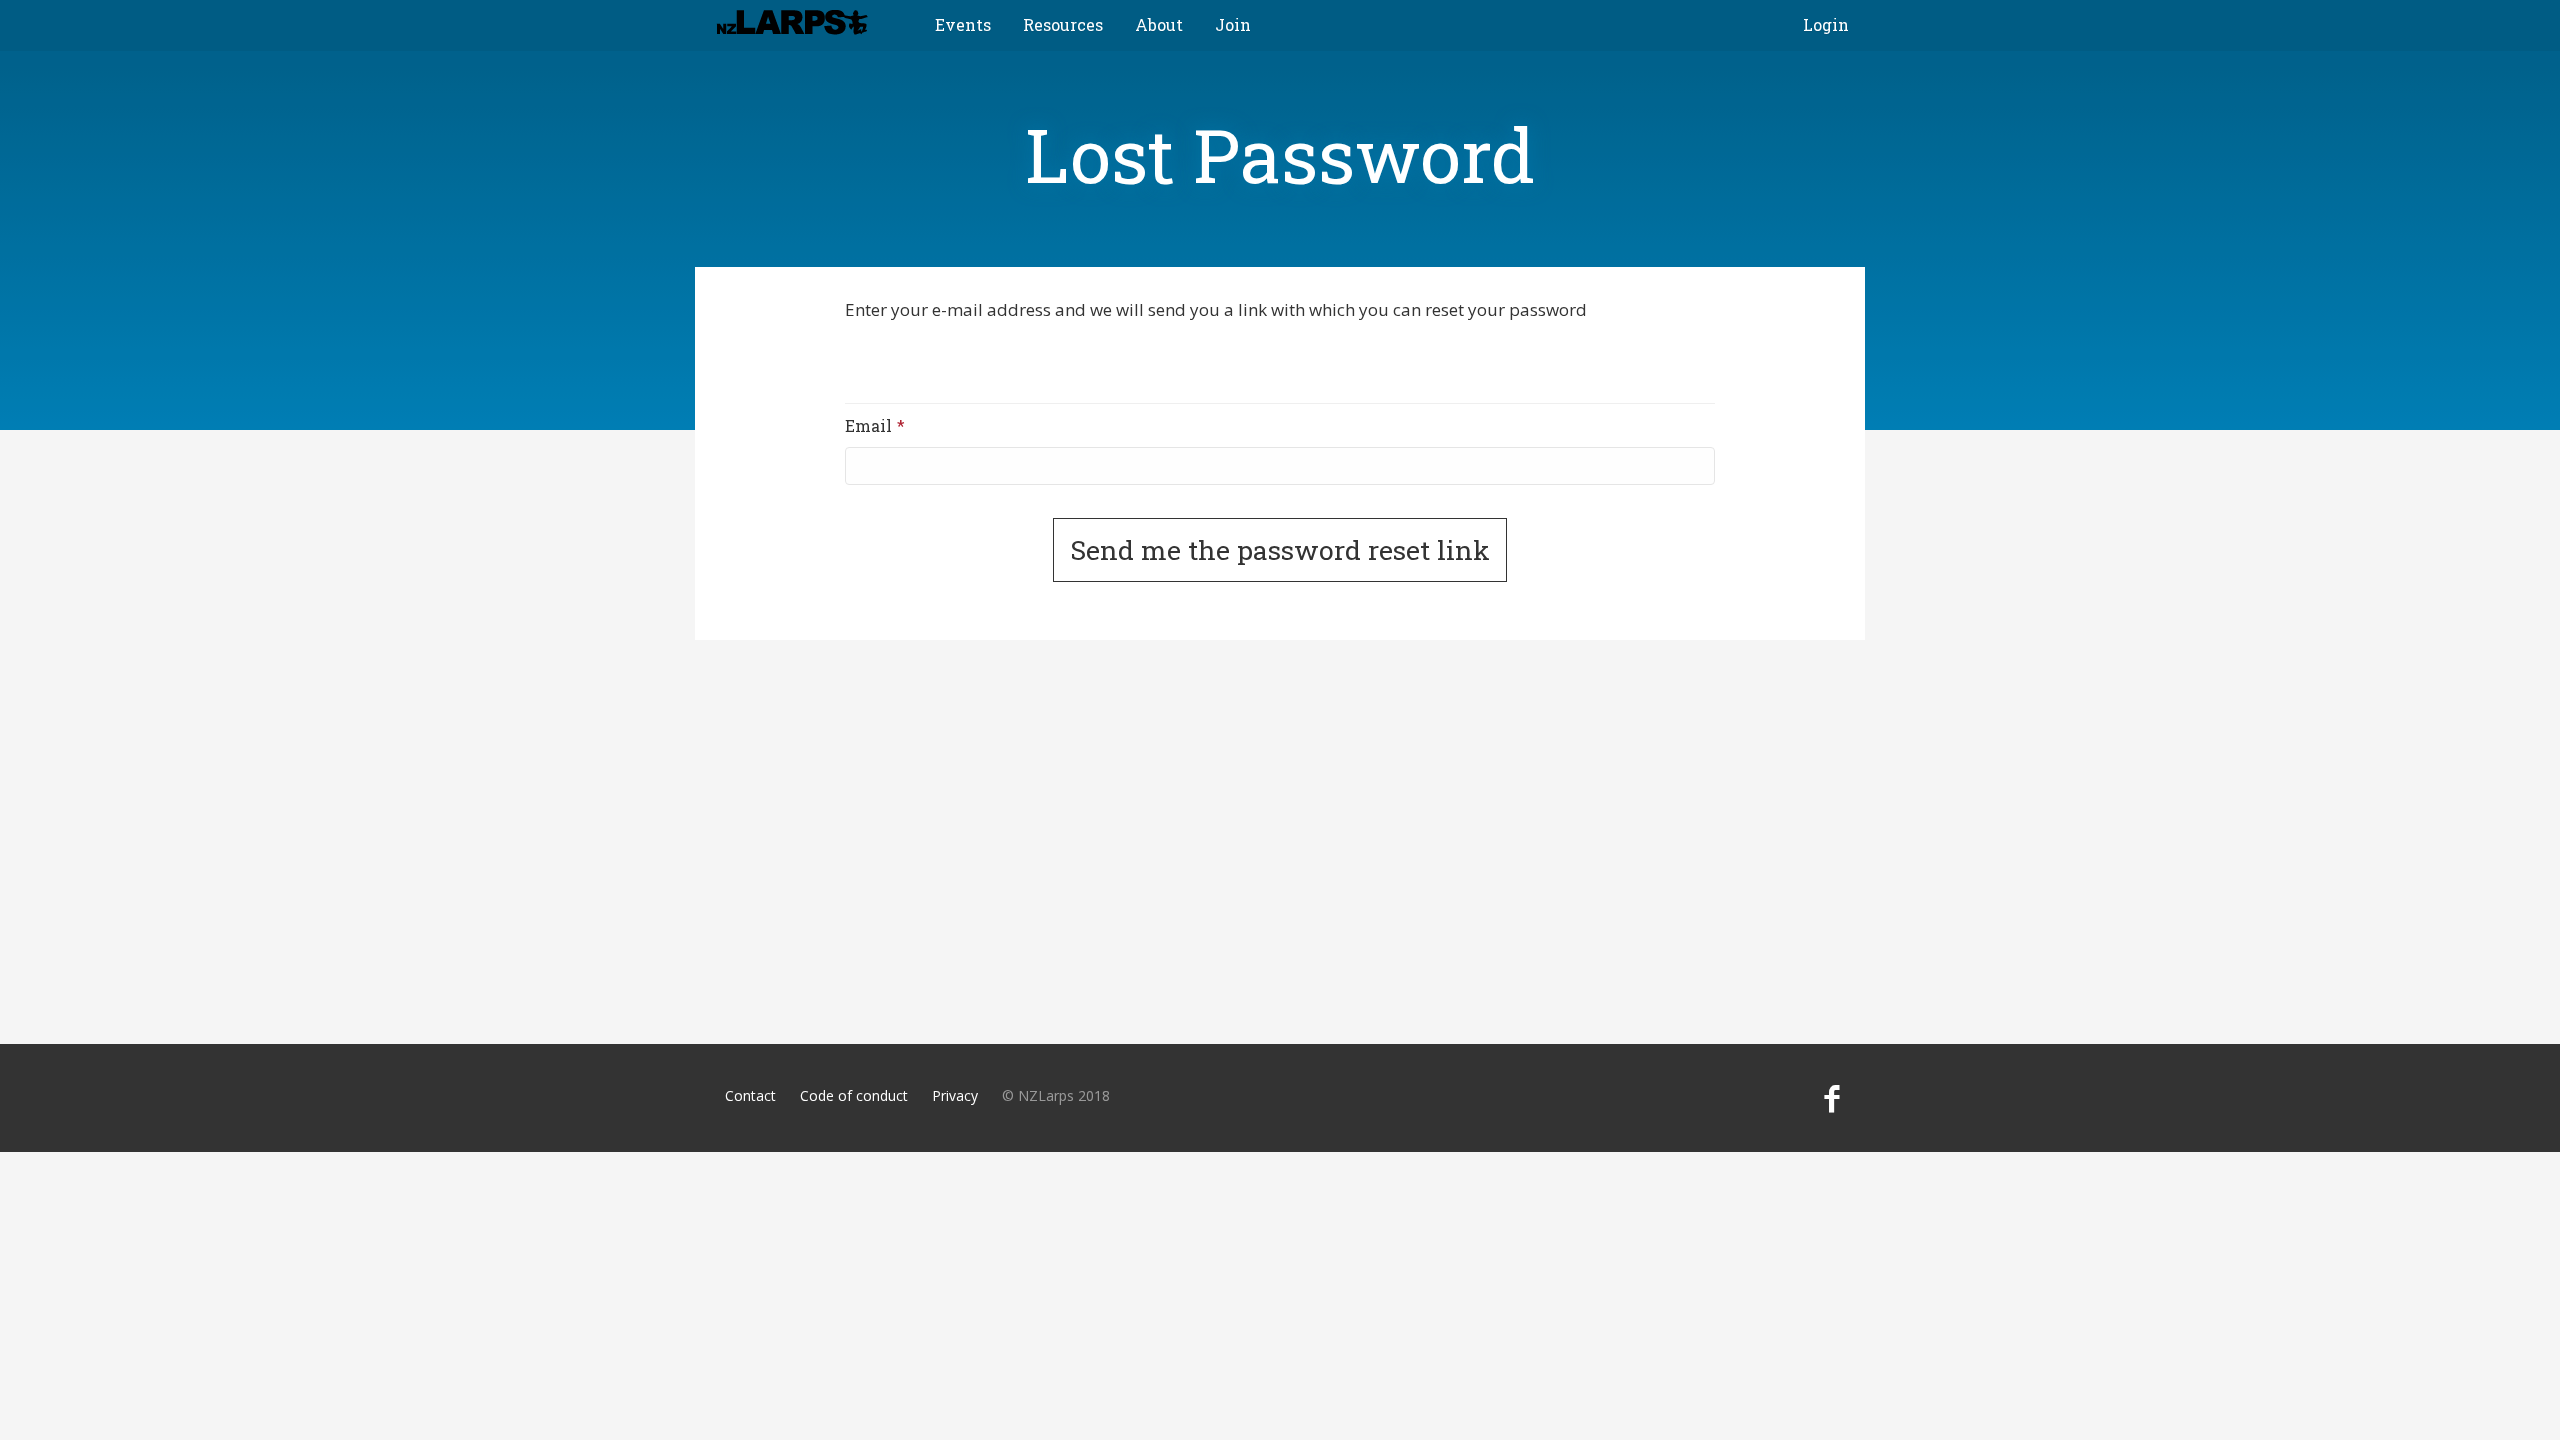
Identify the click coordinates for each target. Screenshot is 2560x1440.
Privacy (955, 1095)
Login (1826, 24)
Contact (750, 1095)
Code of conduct (854, 1095)
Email (902, 425)
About (1159, 24)
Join (1233, 24)
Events (963, 24)
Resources (1063, 24)
